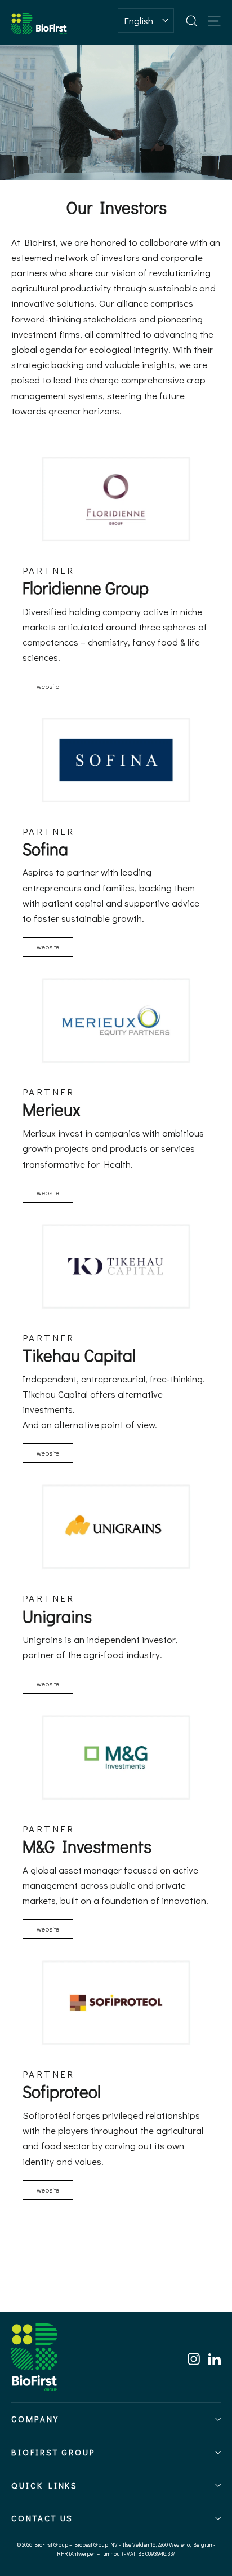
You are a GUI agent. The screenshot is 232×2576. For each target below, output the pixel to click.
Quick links (44, 2486)
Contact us (42, 2518)
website (48, 686)
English (139, 21)
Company (35, 2419)
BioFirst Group (53, 2452)
